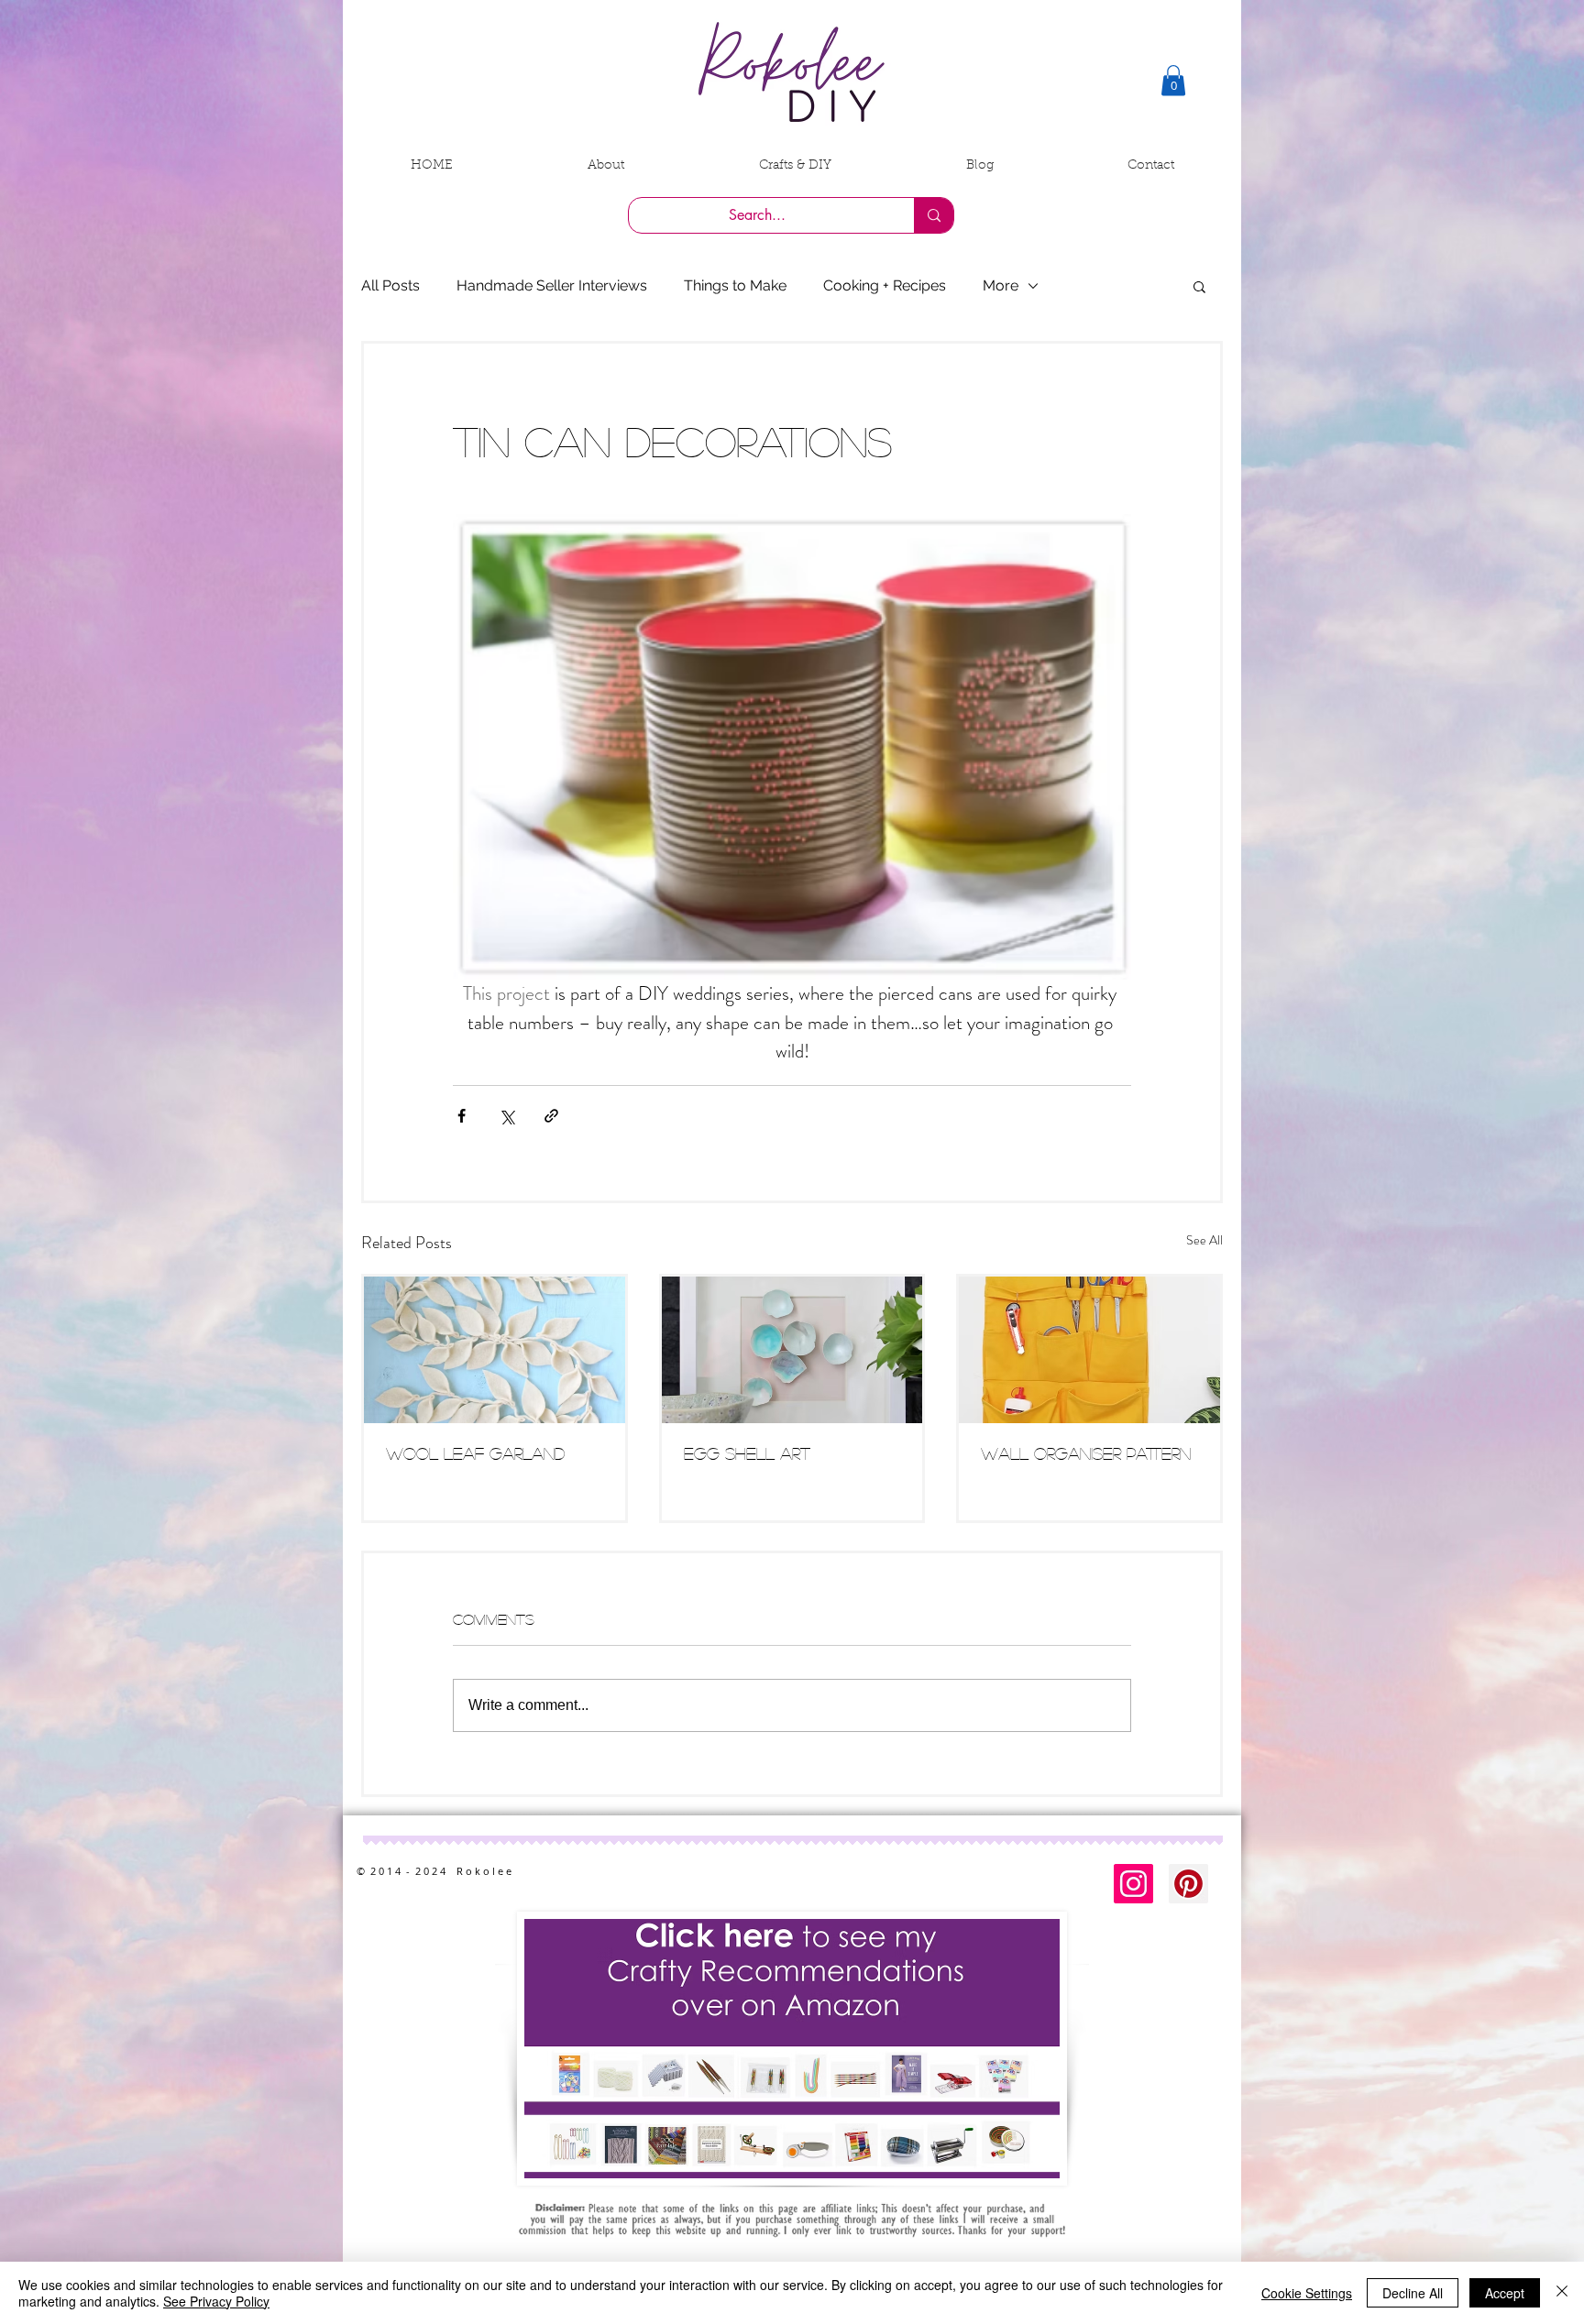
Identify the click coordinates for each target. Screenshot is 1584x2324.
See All (1204, 1240)
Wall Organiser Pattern (1086, 1453)
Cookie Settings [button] (1307, 2293)
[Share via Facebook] (462, 1116)
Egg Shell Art (747, 1453)
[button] (1173, 80)
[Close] (1562, 2293)
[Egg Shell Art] (792, 1350)
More (1001, 285)
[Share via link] (551, 1116)
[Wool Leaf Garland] (495, 1350)
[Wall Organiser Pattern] (1089, 1350)
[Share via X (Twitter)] (506, 1116)
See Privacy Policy (216, 2301)
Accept (1505, 2293)
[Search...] (934, 215)
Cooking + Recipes (885, 285)
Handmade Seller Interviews (552, 285)
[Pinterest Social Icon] (1188, 1884)
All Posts (390, 285)
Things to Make (735, 285)
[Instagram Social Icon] (1133, 1884)
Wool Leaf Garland (475, 1453)
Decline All (1413, 2293)
